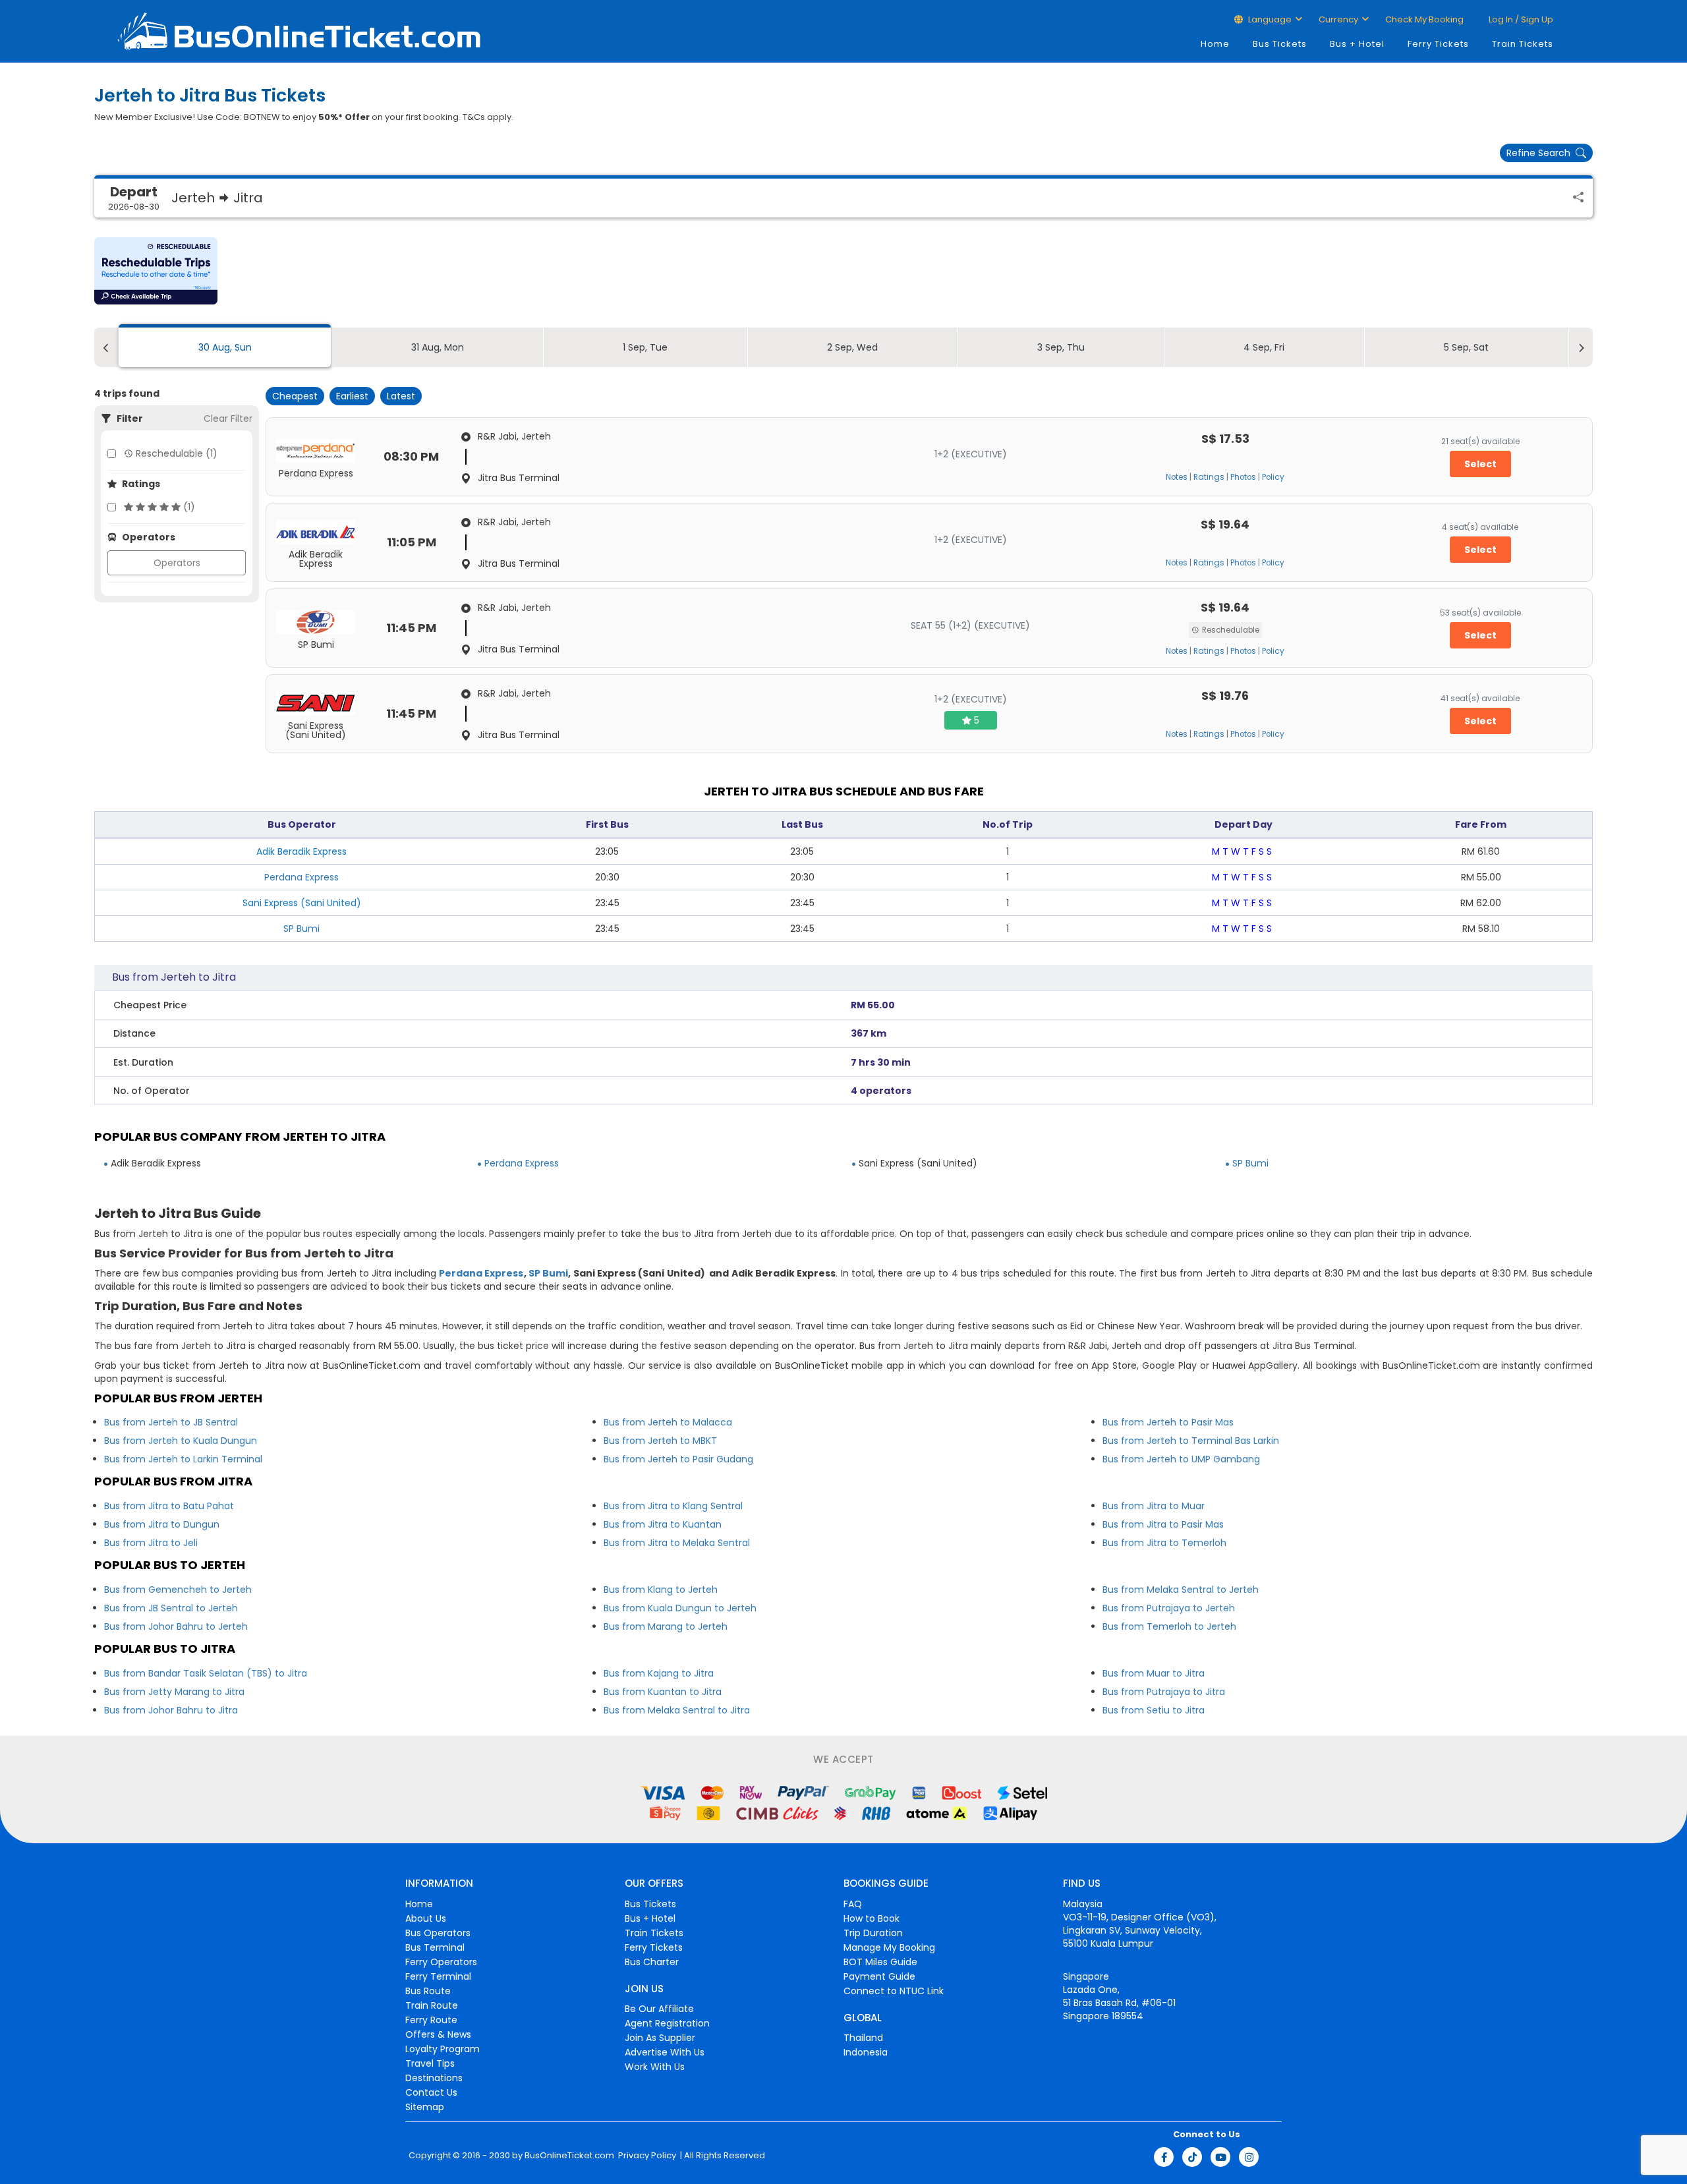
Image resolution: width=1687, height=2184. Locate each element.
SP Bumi (301, 929)
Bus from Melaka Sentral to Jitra (677, 1710)
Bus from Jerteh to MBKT (660, 1441)
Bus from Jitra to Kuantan (663, 1524)
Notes (1177, 477)
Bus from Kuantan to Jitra (663, 1692)
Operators (177, 563)
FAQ (853, 1904)
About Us (426, 1918)
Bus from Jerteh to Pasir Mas (1168, 1422)
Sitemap (425, 2107)
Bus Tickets (1280, 44)
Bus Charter (652, 1962)
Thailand (863, 2038)
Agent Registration (667, 2023)
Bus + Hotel (1357, 44)
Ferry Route (431, 2020)
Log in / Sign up (1520, 19)
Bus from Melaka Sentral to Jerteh (1181, 1590)
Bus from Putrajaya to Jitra (1164, 1692)
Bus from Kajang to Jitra (659, 1673)
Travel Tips (430, 2063)
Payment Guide (879, 1976)
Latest (401, 396)
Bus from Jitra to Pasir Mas (1163, 1524)
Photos (1243, 477)
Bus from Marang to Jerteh (666, 1626)
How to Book (872, 1918)
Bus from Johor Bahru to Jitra (171, 1710)
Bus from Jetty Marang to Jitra (174, 1692)
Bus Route (428, 1991)
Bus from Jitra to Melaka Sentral (677, 1543)
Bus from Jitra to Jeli (151, 1543)
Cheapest (295, 396)
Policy (1273, 477)
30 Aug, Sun (225, 347)
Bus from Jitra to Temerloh (1164, 1543)
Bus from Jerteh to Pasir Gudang (678, 1459)
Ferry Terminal (438, 1976)
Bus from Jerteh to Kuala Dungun (181, 1441)
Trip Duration (873, 1933)
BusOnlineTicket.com (569, 2156)
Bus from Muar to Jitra (1154, 1673)
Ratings (1209, 477)
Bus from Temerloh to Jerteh (1169, 1626)
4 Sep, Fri (1264, 347)
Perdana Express (301, 877)
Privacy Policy (646, 2156)
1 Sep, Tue (645, 347)
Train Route (432, 2005)
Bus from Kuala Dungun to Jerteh (680, 1608)
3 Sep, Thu (1061, 347)
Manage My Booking (889, 1947)
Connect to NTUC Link (894, 1991)
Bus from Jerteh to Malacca (668, 1422)
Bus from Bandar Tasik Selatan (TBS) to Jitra (206, 1673)
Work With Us (655, 2067)
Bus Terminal (435, 1947)
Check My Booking (1424, 19)
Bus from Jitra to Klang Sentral (673, 1506)
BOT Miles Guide (880, 1962)
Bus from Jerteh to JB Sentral (171, 1422)
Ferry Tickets (1438, 44)
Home (1215, 44)
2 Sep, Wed (852, 347)
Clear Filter (228, 418)
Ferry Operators (441, 1962)
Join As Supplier (660, 2038)
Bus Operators (438, 1933)
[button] (156, 271)
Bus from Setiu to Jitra (1154, 1710)
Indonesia (866, 2052)
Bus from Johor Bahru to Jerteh (176, 1626)
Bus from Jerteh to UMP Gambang (1181, 1459)
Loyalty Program (443, 2049)
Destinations (434, 2078)
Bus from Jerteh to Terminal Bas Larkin (1191, 1441)
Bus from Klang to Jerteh (661, 1590)
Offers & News (438, 2034)
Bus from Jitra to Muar (1154, 1506)
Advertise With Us (665, 2052)
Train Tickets (1523, 44)
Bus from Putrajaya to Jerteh (1169, 1608)
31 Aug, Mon (438, 347)
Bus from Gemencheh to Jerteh (178, 1590)
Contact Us (431, 2092)
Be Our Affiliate (659, 2009)
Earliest (352, 396)
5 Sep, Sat (1466, 347)
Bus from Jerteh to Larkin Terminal (183, 1459)
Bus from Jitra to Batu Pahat (169, 1506)
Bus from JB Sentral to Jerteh (171, 1608)
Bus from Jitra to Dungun (162, 1524)
